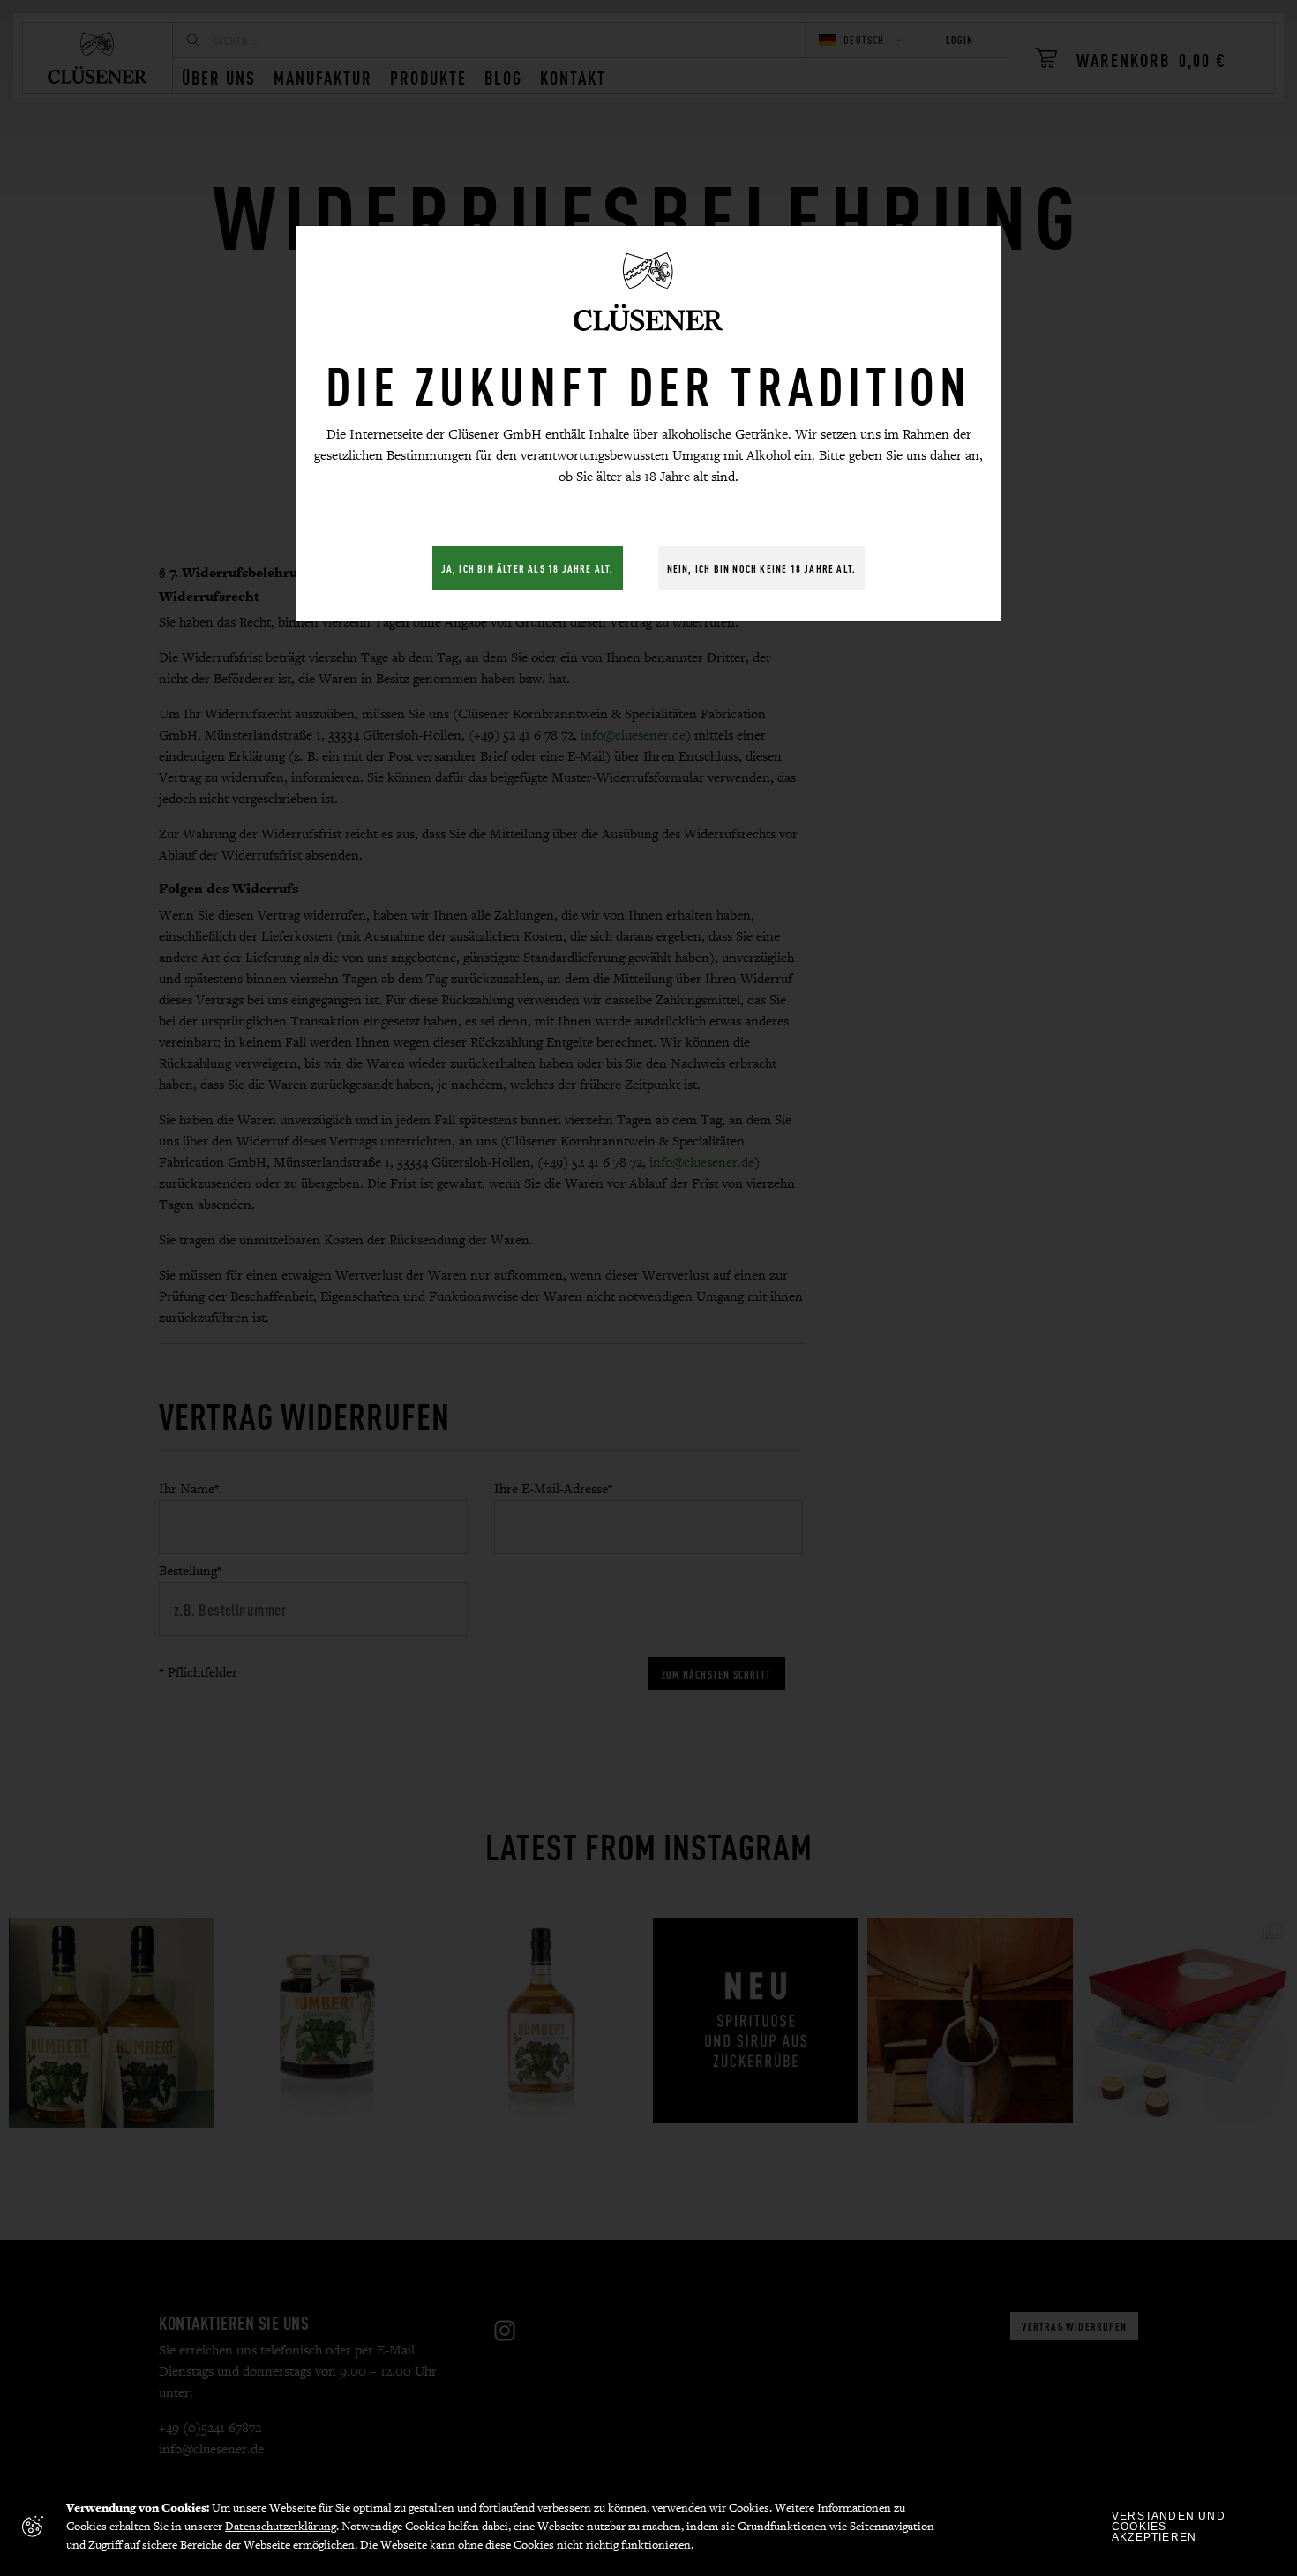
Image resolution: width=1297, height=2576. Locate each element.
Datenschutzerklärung (281, 2526)
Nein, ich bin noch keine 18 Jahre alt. (762, 568)
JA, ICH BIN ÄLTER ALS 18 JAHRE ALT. (528, 568)
